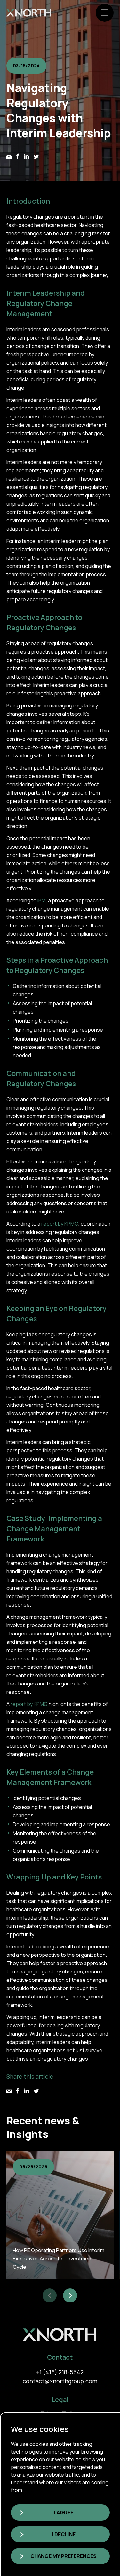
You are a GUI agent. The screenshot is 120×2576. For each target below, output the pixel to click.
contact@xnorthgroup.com (60, 2381)
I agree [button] (64, 2513)
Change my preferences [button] (64, 2556)
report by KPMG (60, 1224)
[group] (60, 2215)
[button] (50, 2295)
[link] (29, 13)
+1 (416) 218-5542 (60, 2372)
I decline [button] (64, 2534)
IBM (42, 900)
